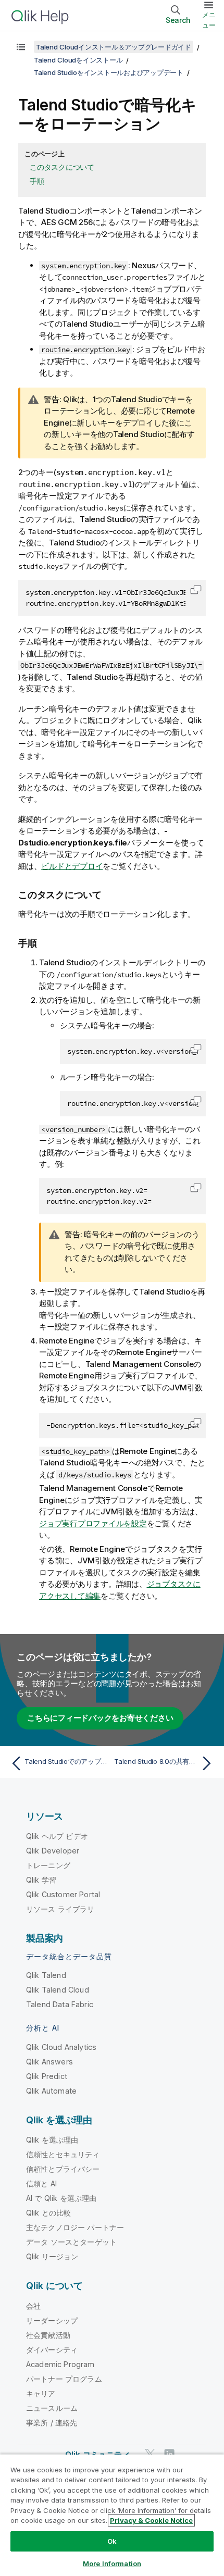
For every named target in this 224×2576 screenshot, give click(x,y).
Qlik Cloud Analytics (61, 2047)
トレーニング (48, 1865)
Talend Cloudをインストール (78, 60)
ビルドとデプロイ (72, 866)
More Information (112, 2563)
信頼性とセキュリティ (63, 2154)
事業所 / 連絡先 (52, 2423)
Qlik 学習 (41, 1880)
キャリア (41, 2393)
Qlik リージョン (52, 2256)
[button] (196, 590)
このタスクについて (62, 167)
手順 (37, 181)
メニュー (209, 20)
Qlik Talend (46, 1975)
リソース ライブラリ (60, 1909)
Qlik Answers (49, 2062)
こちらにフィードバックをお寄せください (100, 1718)
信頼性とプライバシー (63, 2169)
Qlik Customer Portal (63, 1894)
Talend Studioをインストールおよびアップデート (109, 72)
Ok (112, 2541)
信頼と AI (41, 2183)
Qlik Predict (47, 2076)
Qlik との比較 (48, 2213)
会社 (33, 2306)
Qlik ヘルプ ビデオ (57, 1836)
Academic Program (60, 2364)
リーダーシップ (52, 2320)
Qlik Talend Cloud (58, 1990)
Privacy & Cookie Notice (151, 2520)
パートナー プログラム (64, 2379)
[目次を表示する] (21, 47)
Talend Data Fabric (60, 2004)
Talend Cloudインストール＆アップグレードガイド (114, 47)
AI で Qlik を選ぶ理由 (61, 2198)
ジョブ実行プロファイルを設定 (93, 1523)
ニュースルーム (52, 2408)
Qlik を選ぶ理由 (52, 2140)
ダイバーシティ (52, 2350)
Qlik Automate (51, 2091)
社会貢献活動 (48, 2335)
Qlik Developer (53, 1851)
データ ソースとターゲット (71, 2242)
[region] (112, 2515)
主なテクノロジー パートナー (75, 2227)
